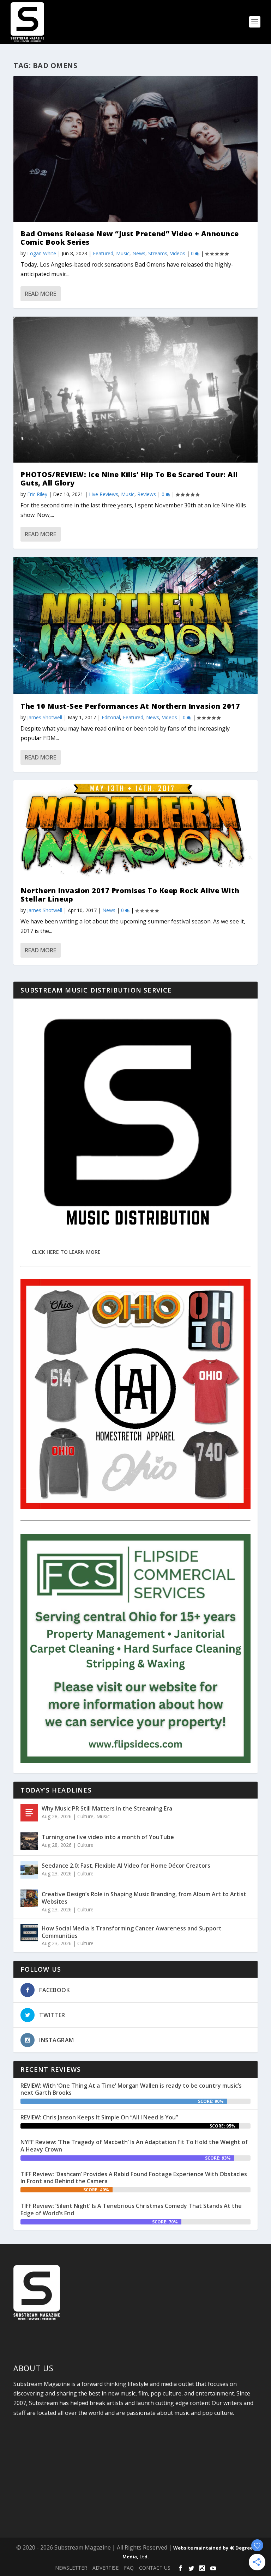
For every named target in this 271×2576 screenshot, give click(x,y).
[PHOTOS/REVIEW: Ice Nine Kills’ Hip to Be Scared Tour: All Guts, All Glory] (135, 390)
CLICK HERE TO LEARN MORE (66, 1252)
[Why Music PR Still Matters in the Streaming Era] (29, 1813)
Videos (178, 253)
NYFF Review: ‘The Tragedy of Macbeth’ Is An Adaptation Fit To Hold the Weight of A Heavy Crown (134, 2146)
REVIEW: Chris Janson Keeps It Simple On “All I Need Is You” (99, 2117)
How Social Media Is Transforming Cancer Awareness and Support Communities (132, 1932)
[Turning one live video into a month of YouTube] (29, 1841)
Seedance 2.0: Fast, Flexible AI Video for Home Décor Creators (126, 1866)
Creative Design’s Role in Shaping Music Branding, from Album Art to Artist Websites (144, 1898)
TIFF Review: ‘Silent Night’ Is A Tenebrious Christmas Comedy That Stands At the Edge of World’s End (131, 2209)
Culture (85, 1816)
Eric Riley (37, 494)
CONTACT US (155, 2568)
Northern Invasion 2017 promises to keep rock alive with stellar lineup (130, 895)
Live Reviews (104, 494)
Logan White (42, 253)
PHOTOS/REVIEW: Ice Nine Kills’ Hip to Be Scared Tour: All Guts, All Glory (129, 479)
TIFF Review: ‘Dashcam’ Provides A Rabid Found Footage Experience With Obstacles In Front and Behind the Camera (134, 2178)
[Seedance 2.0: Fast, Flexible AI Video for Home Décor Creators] (29, 1870)
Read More (40, 294)
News (139, 253)
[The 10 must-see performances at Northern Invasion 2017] (135, 626)
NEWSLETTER (71, 2568)
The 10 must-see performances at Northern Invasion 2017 (130, 706)
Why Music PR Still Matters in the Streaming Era (107, 1808)
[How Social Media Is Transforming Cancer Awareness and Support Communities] (29, 1933)
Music (123, 253)
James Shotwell (45, 717)
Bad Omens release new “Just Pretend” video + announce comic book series (130, 238)
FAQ (129, 2568)
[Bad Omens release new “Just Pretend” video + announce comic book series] (135, 149)
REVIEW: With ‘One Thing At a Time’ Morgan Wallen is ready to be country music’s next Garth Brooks (131, 2089)
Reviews (147, 494)
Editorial (111, 717)
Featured (103, 253)
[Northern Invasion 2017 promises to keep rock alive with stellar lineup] (135, 829)
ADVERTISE (106, 2568)
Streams (158, 253)
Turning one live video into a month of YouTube (108, 1837)
